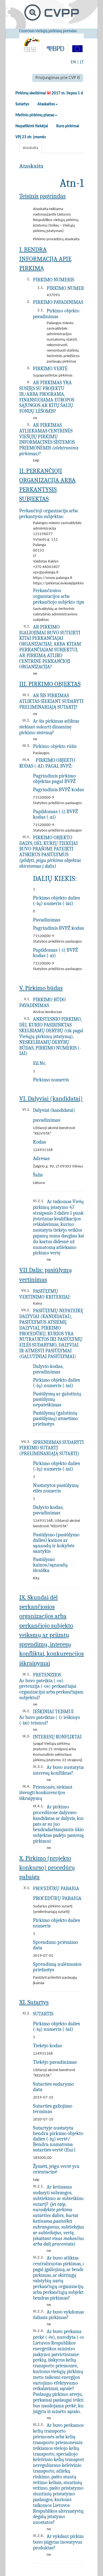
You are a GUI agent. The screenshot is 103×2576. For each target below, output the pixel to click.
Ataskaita (30, 148)
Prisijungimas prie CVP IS (58, 78)
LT (82, 62)
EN (73, 62)
